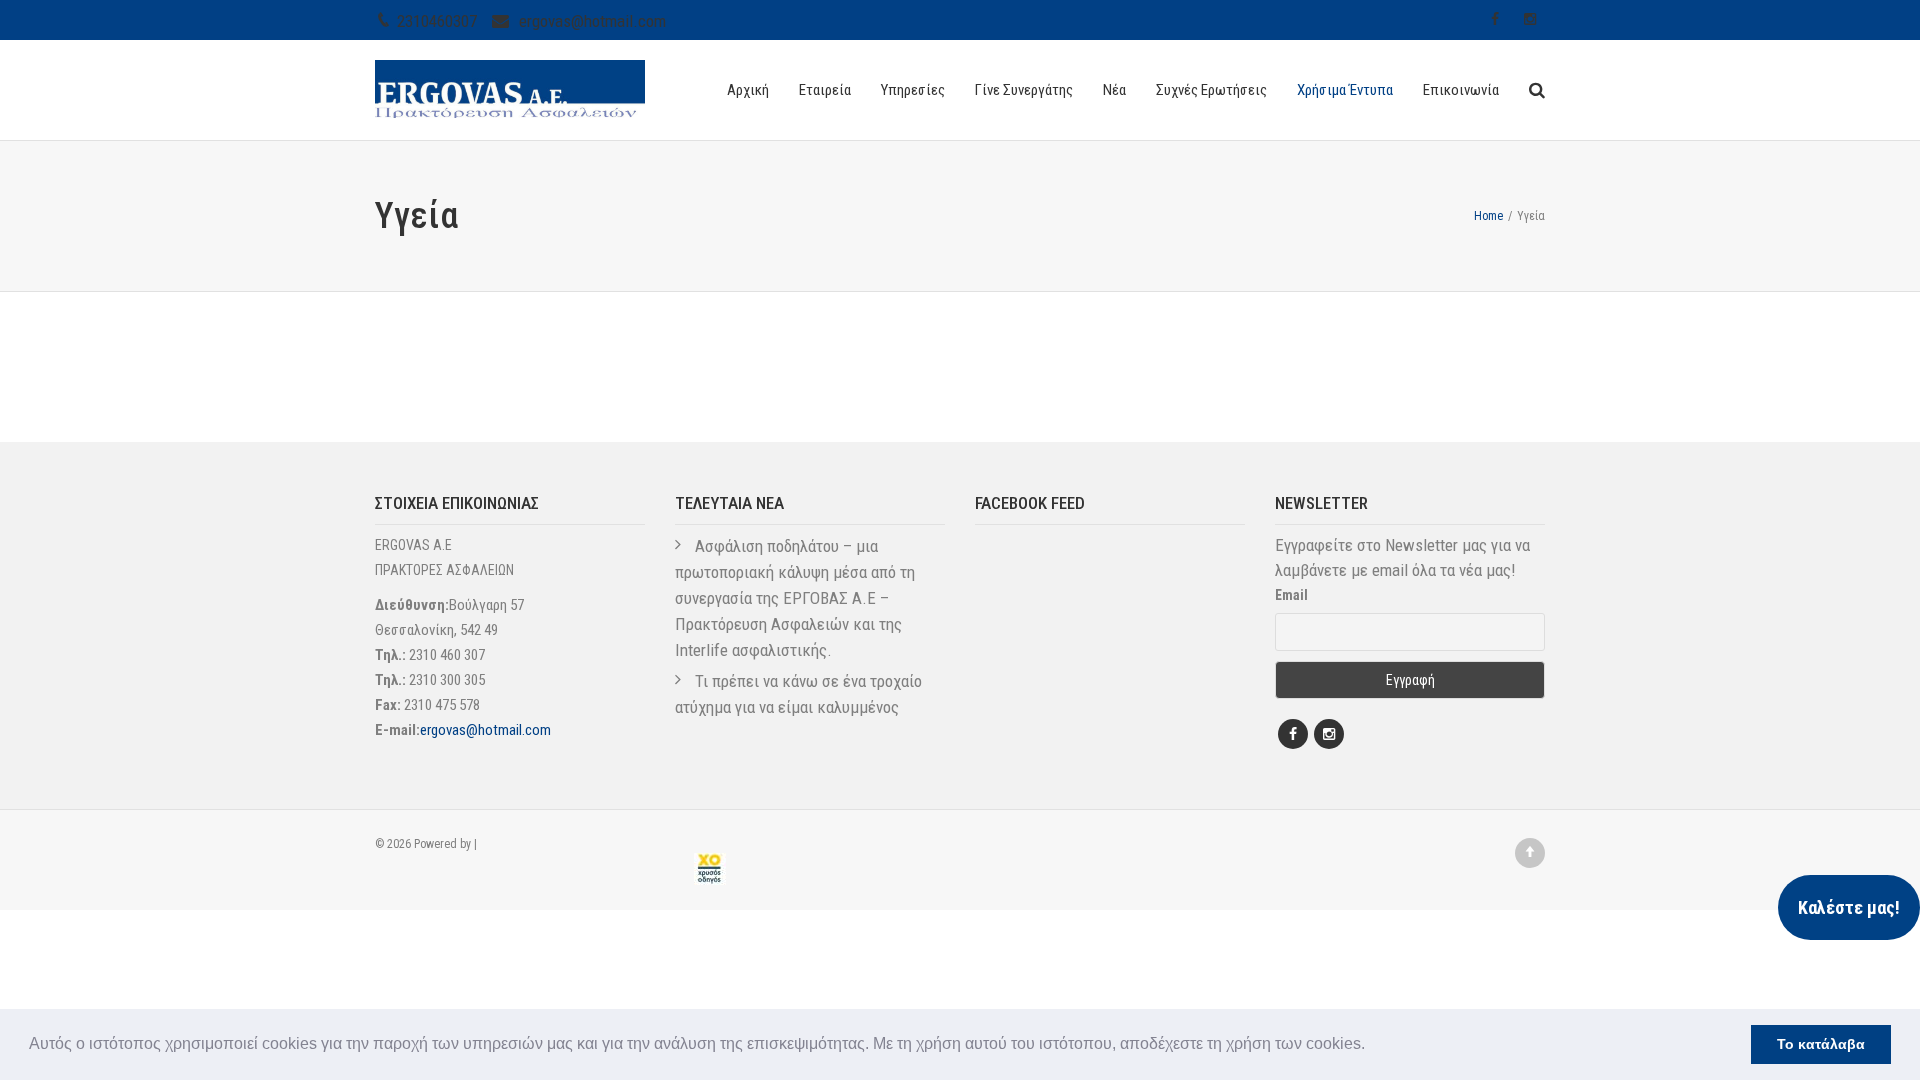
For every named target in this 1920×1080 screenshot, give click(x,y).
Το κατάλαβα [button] (1821, 1044)
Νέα (1114, 90)
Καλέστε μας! (1849, 907)
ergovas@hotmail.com (592, 21)
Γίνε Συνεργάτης (1024, 90)
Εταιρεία (825, 90)
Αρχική (748, 90)
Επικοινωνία (1461, 90)
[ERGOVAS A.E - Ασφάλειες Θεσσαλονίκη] (510, 87)
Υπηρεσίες (913, 90)
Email (1291, 595)
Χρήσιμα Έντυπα (1345, 90)
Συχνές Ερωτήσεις (1211, 90)
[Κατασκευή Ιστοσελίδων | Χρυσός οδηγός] (710, 869)
